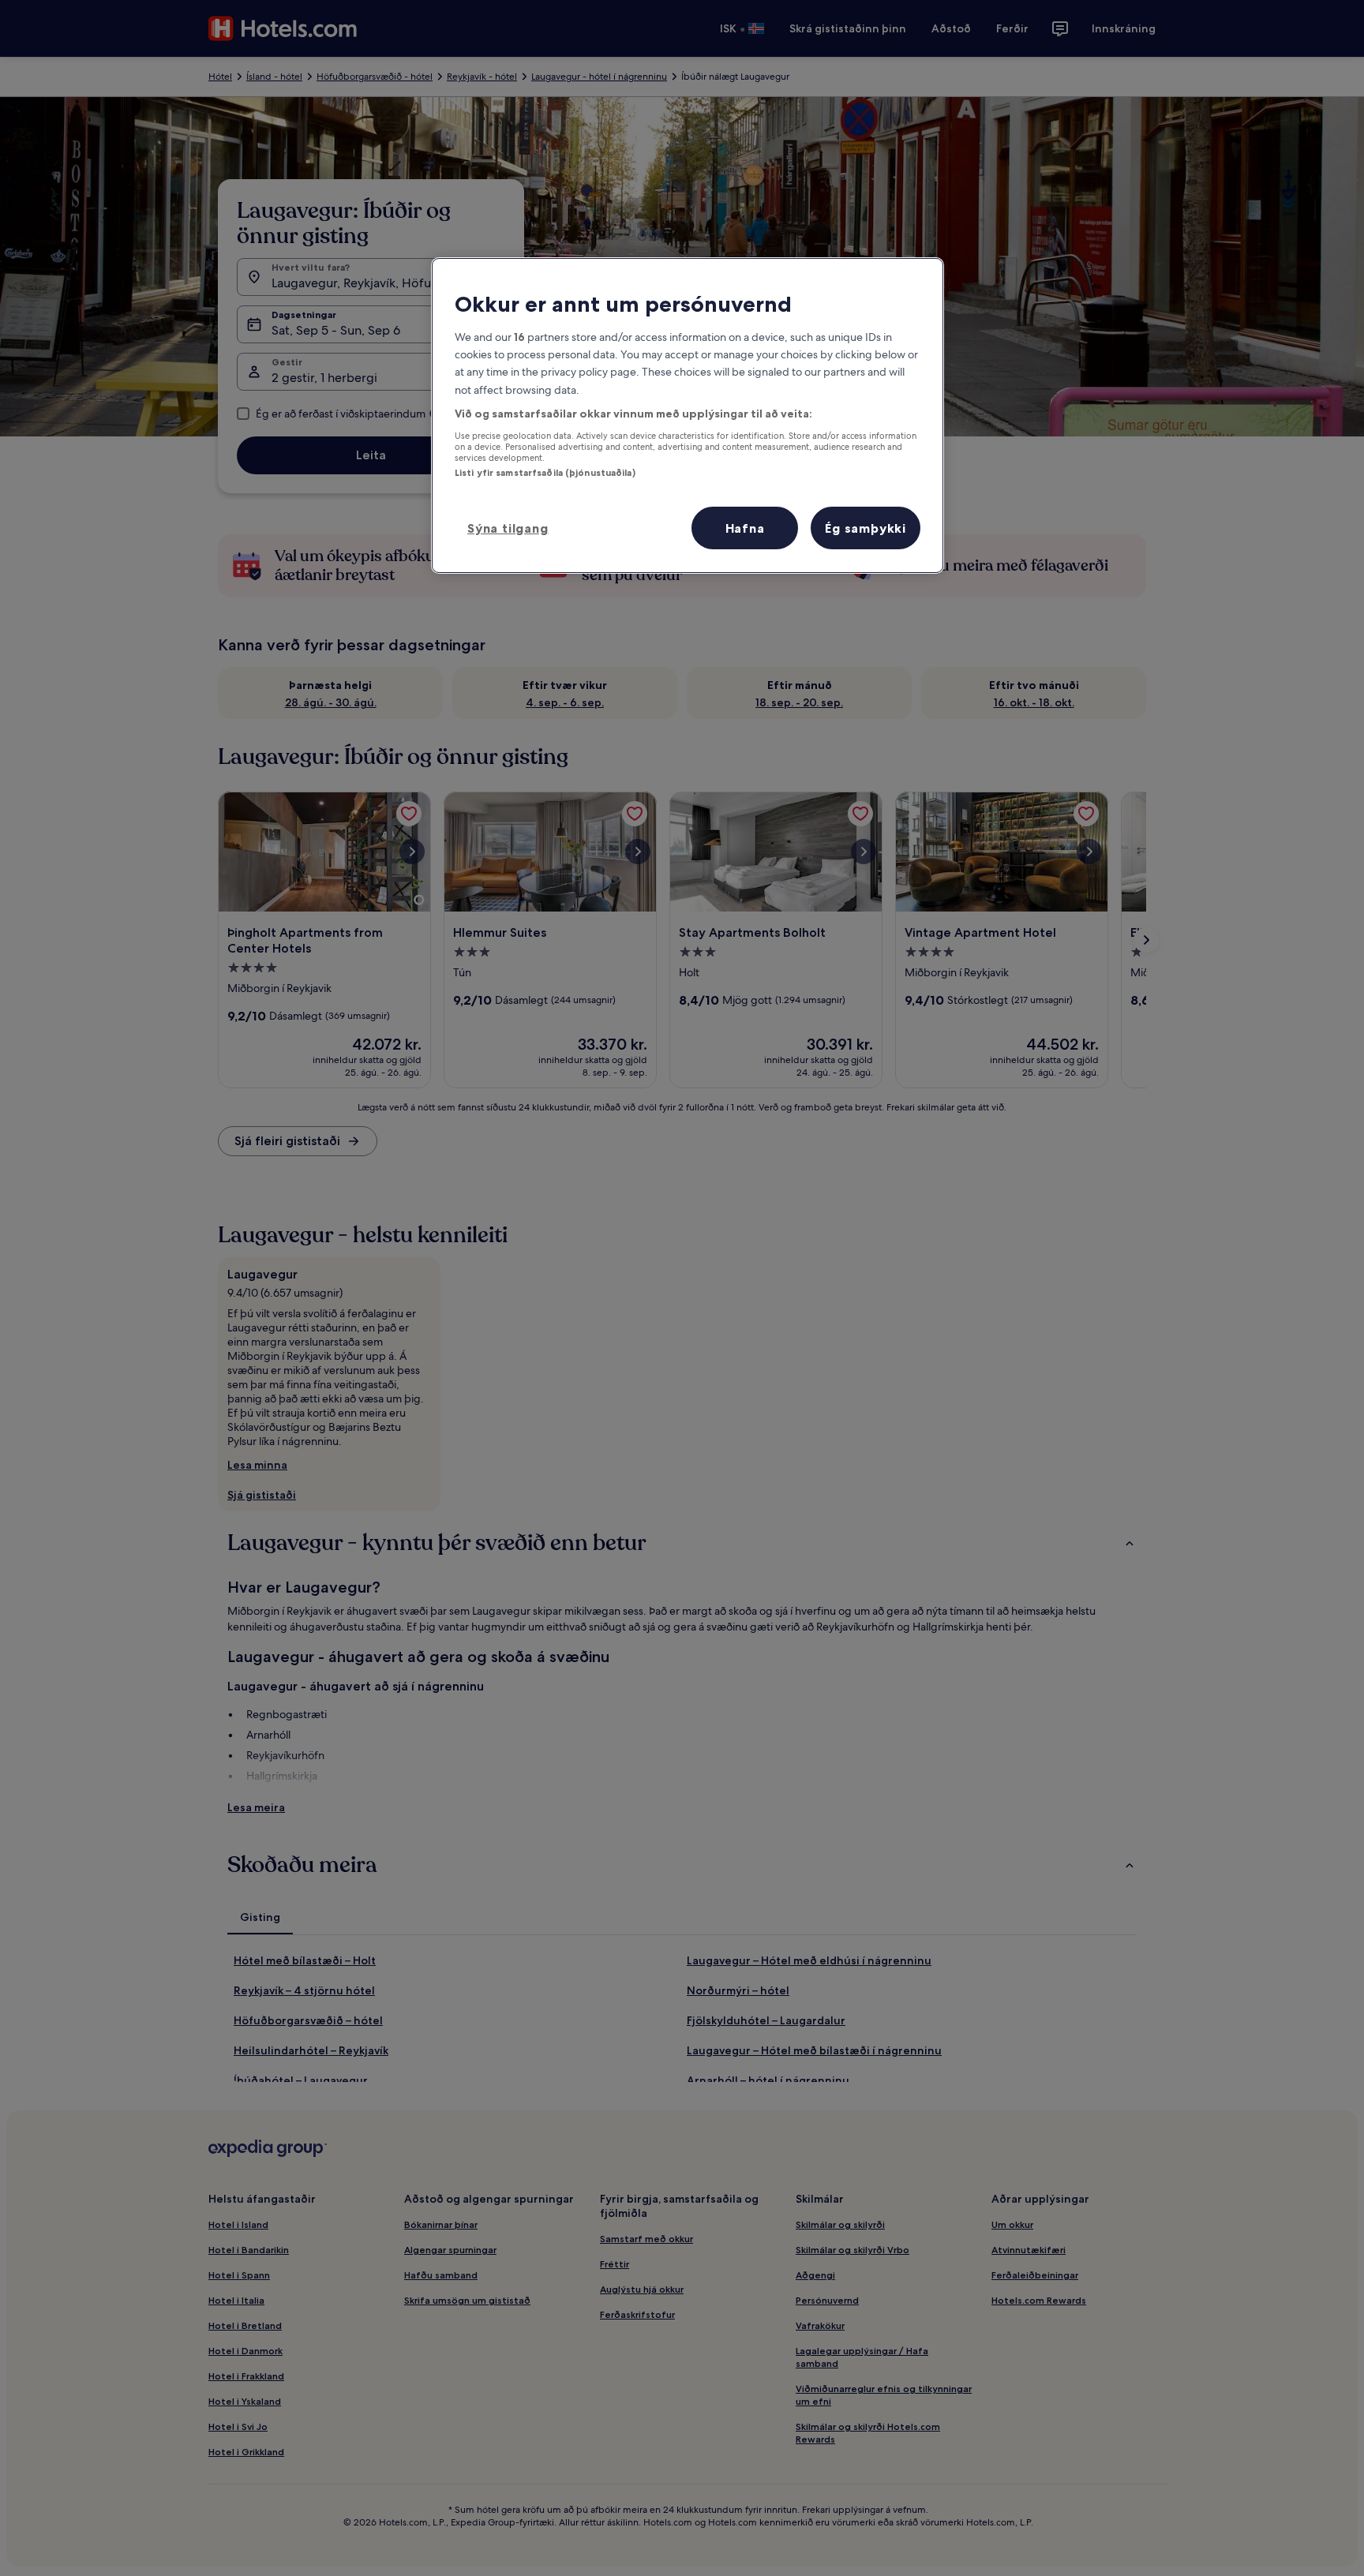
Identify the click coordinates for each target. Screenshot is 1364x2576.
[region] (688, 415)
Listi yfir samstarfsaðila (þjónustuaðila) (545, 473)
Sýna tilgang (508, 528)
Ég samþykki (866, 528)
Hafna (745, 528)
